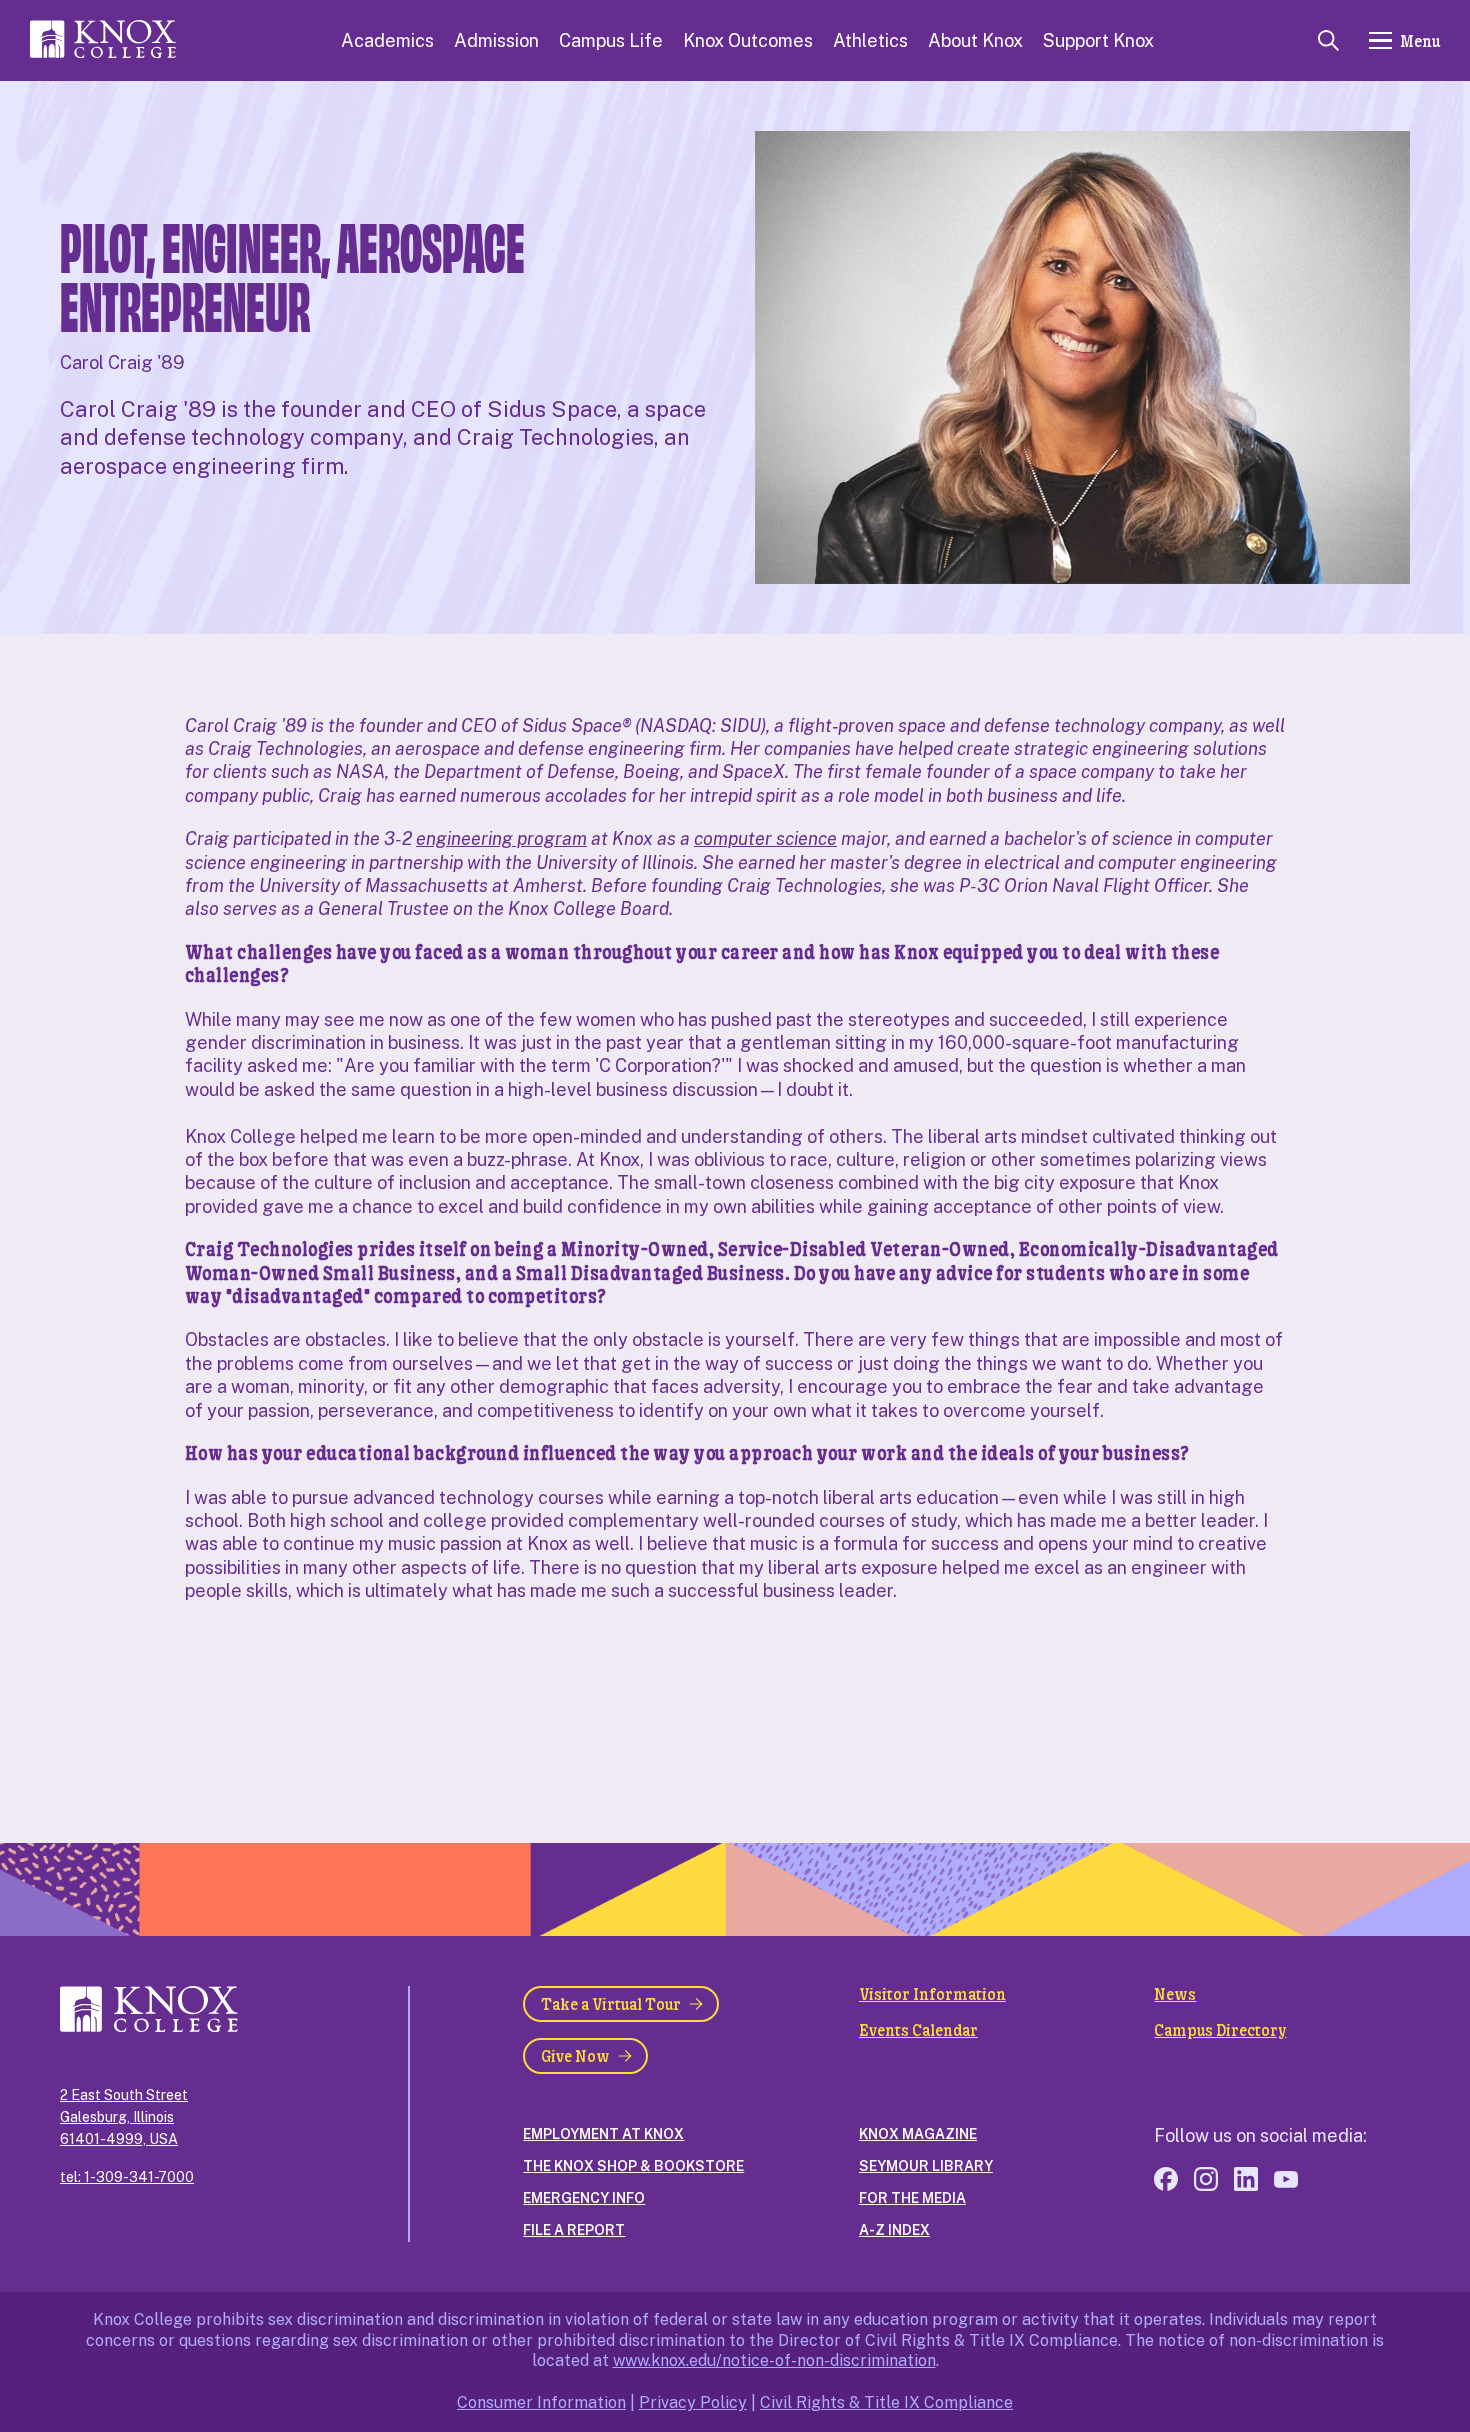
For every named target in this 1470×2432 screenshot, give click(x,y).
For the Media (912, 2198)
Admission (496, 40)
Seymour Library (926, 2166)
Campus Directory (1220, 2030)
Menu (1420, 40)
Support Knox (1098, 40)
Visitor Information (932, 1994)
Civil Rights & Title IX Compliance (886, 2402)
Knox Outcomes (748, 40)
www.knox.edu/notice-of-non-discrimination (774, 2360)
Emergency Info (584, 2198)
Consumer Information (541, 2402)
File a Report (574, 2230)
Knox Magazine (918, 2134)
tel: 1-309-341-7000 (127, 2177)
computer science (765, 838)
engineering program (501, 838)
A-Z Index (894, 2230)
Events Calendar (918, 2030)
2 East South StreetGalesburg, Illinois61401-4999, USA (124, 2117)
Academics (387, 40)
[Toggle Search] (1328, 40)
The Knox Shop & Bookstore (633, 2166)
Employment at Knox (603, 2134)
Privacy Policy (693, 2402)
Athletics (870, 40)
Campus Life (611, 40)
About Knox (975, 40)
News (1175, 1994)
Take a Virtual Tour (611, 2003)
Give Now (575, 2055)
